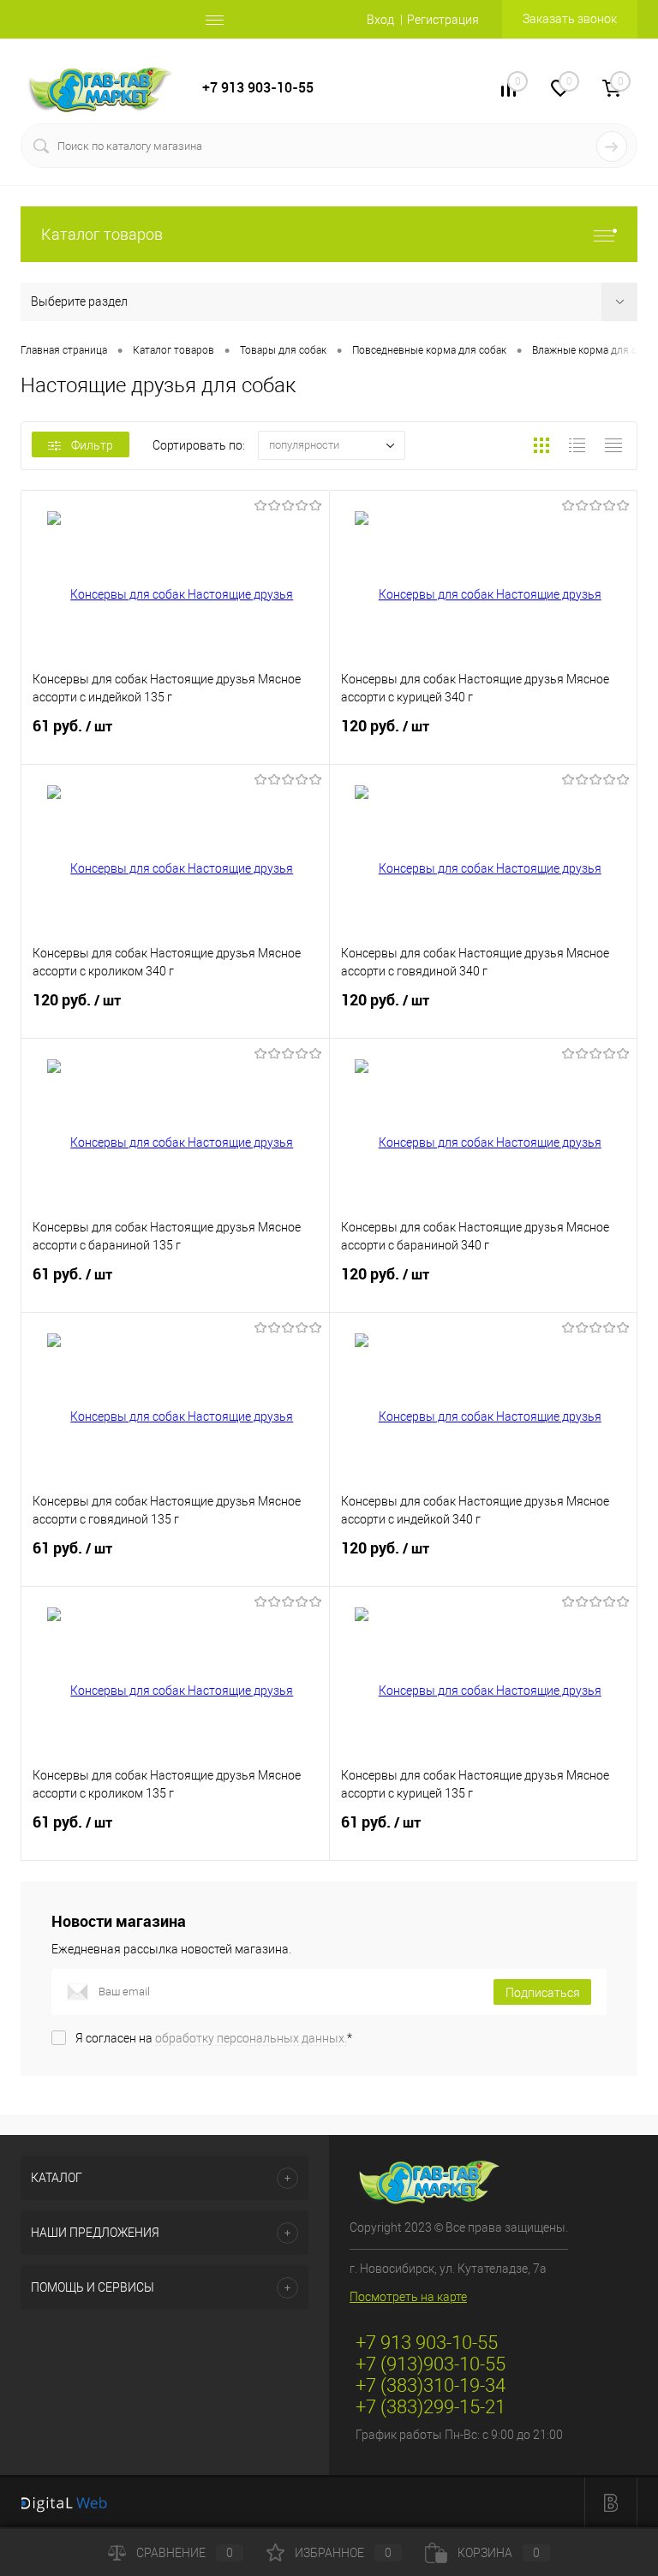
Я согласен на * (214, 2038)
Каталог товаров (102, 234)
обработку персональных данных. (251, 2038)
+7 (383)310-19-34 (431, 2385)
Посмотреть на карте (408, 2297)
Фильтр (92, 445)
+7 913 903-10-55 (258, 88)
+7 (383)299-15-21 (431, 2407)
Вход (380, 20)
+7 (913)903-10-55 (431, 2364)
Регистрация (443, 20)
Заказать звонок (570, 19)
